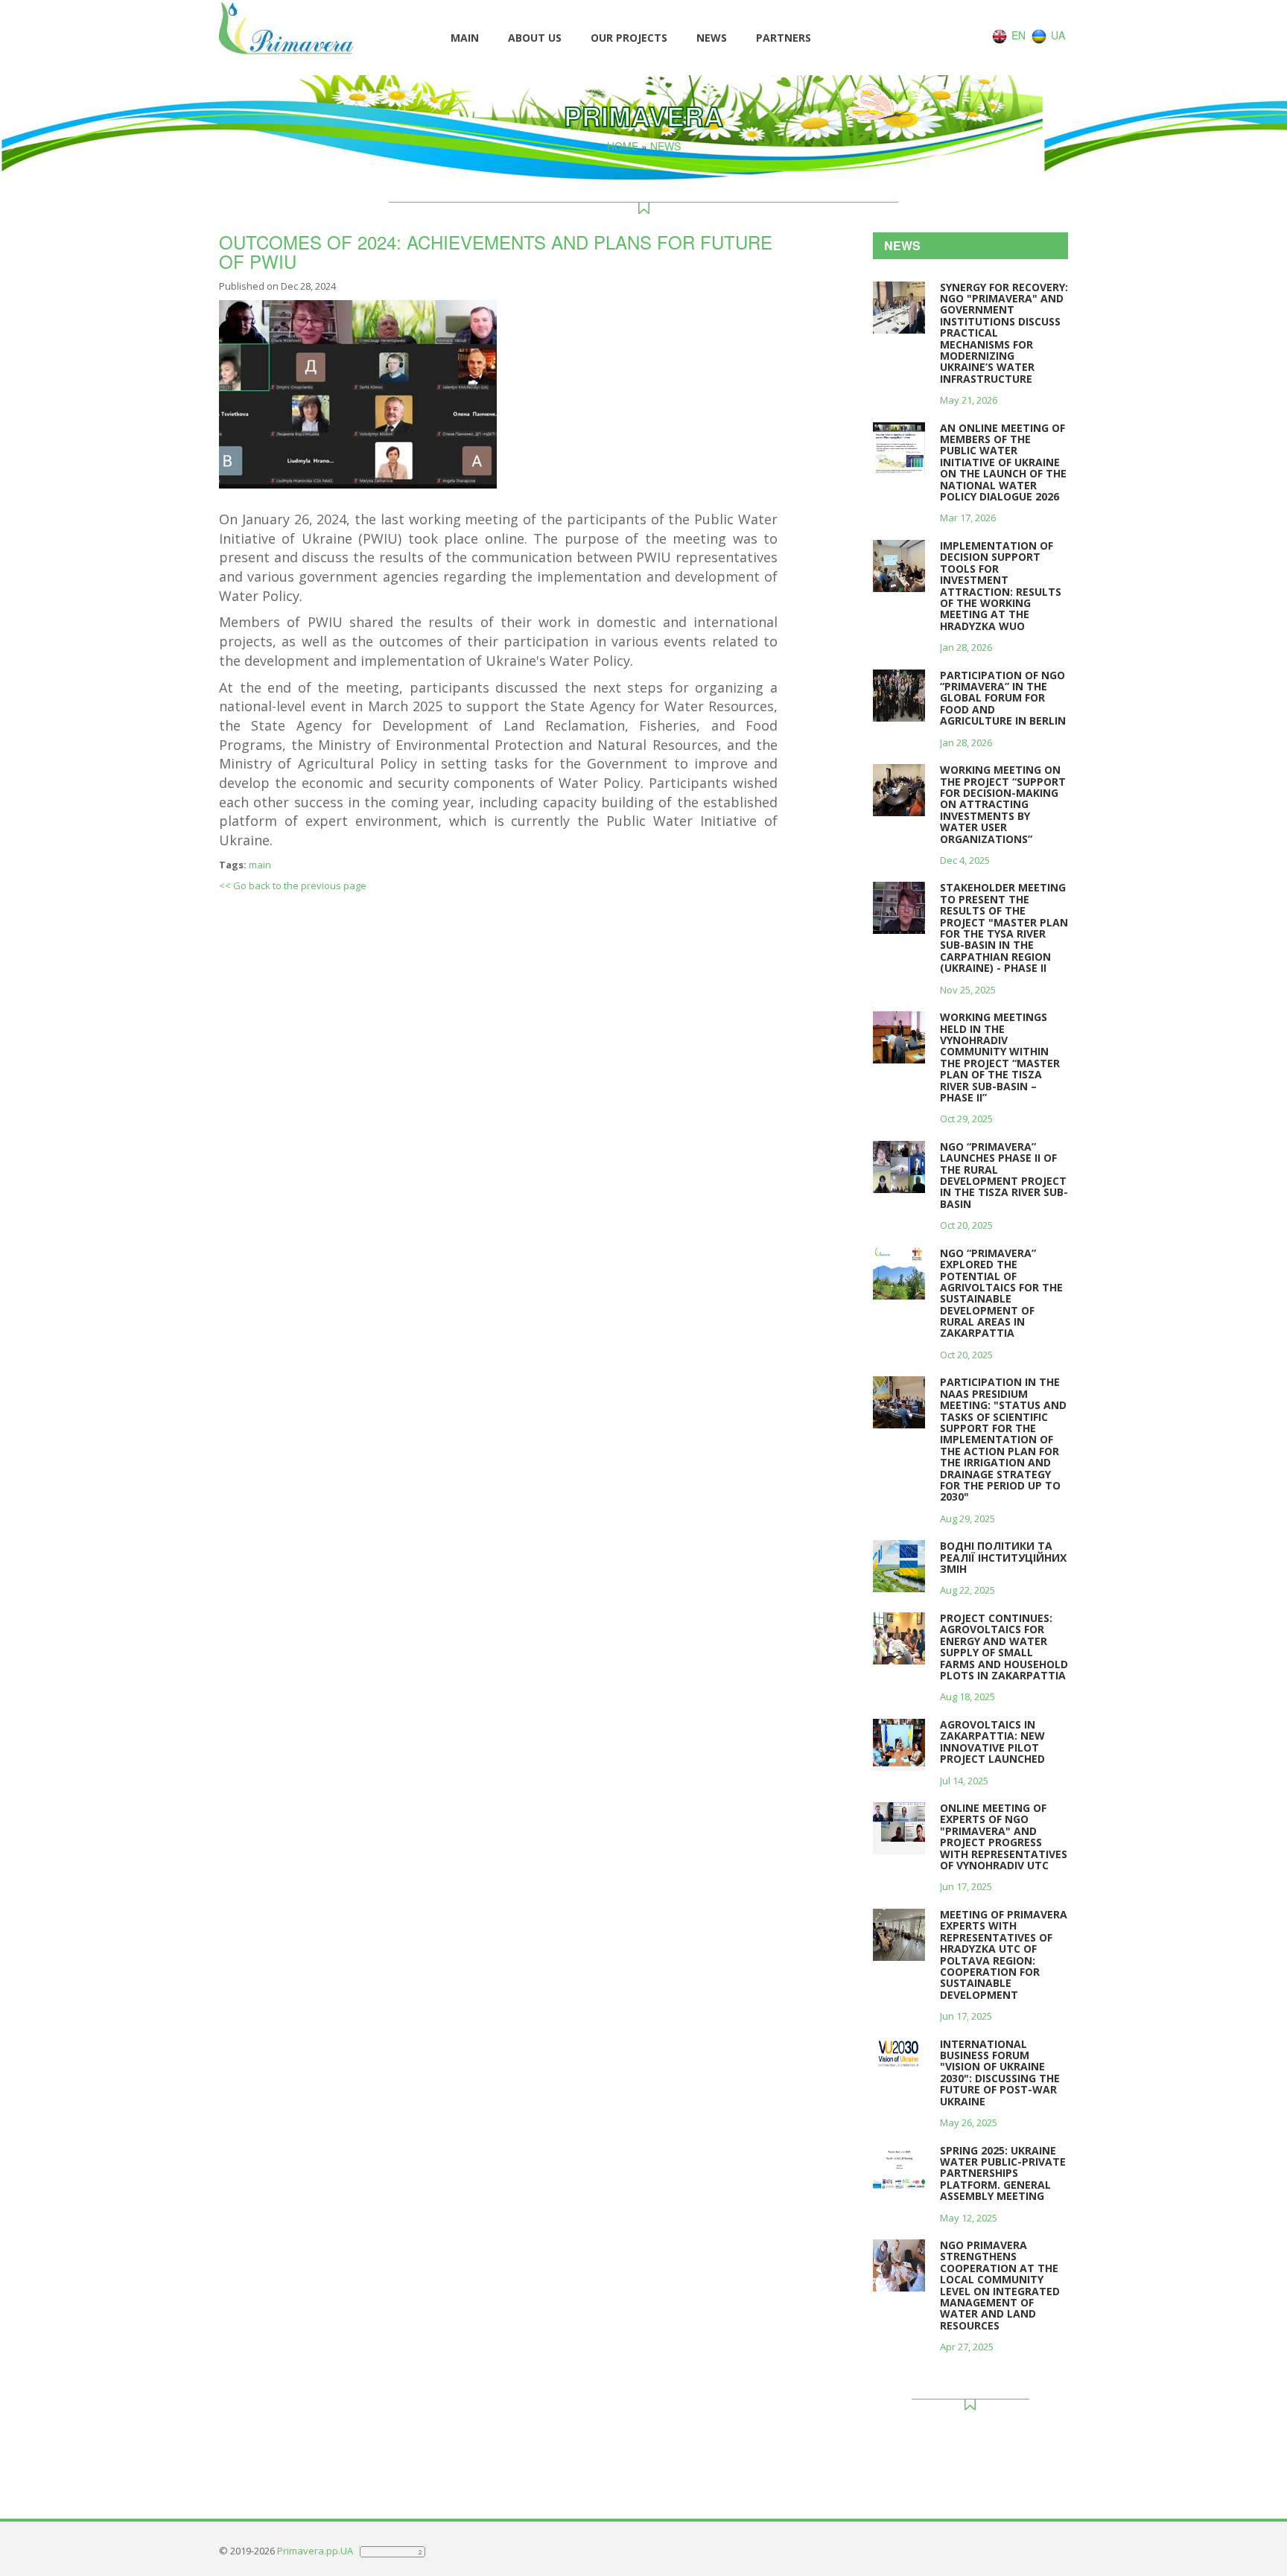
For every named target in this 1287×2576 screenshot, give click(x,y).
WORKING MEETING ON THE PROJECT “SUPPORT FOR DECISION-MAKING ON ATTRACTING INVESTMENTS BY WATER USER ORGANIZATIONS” (1003, 804)
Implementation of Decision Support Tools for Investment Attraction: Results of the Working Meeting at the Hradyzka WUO (1001, 586)
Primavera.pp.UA (316, 2551)
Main (465, 38)
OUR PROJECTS (629, 38)
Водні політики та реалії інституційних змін (1003, 1557)
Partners (784, 38)
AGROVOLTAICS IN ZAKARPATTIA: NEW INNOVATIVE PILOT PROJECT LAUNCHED (992, 1742)
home (623, 146)
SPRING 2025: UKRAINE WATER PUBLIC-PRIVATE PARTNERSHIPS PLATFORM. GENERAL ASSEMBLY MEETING (1003, 2173)
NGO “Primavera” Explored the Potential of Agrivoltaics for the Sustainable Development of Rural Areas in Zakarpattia (1001, 1293)
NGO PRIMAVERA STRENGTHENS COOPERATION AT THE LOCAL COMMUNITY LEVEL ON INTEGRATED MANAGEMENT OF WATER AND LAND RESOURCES (1000, 2285)
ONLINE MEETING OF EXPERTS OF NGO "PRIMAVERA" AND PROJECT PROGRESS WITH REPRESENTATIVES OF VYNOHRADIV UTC (1004, 1836)
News (712, 38)
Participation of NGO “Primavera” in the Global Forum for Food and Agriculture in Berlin (1003, 698)
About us (535, 38)
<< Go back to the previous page (293, 885)
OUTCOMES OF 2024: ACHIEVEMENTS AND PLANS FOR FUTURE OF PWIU (496, 251)
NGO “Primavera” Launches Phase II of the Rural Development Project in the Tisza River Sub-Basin (1004, 1175)
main (260, 865)
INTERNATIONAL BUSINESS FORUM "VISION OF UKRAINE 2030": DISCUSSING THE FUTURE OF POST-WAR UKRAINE (1000, 2073)
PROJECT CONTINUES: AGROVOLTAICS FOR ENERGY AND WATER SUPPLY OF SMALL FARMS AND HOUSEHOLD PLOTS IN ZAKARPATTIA (1004, 1647)
